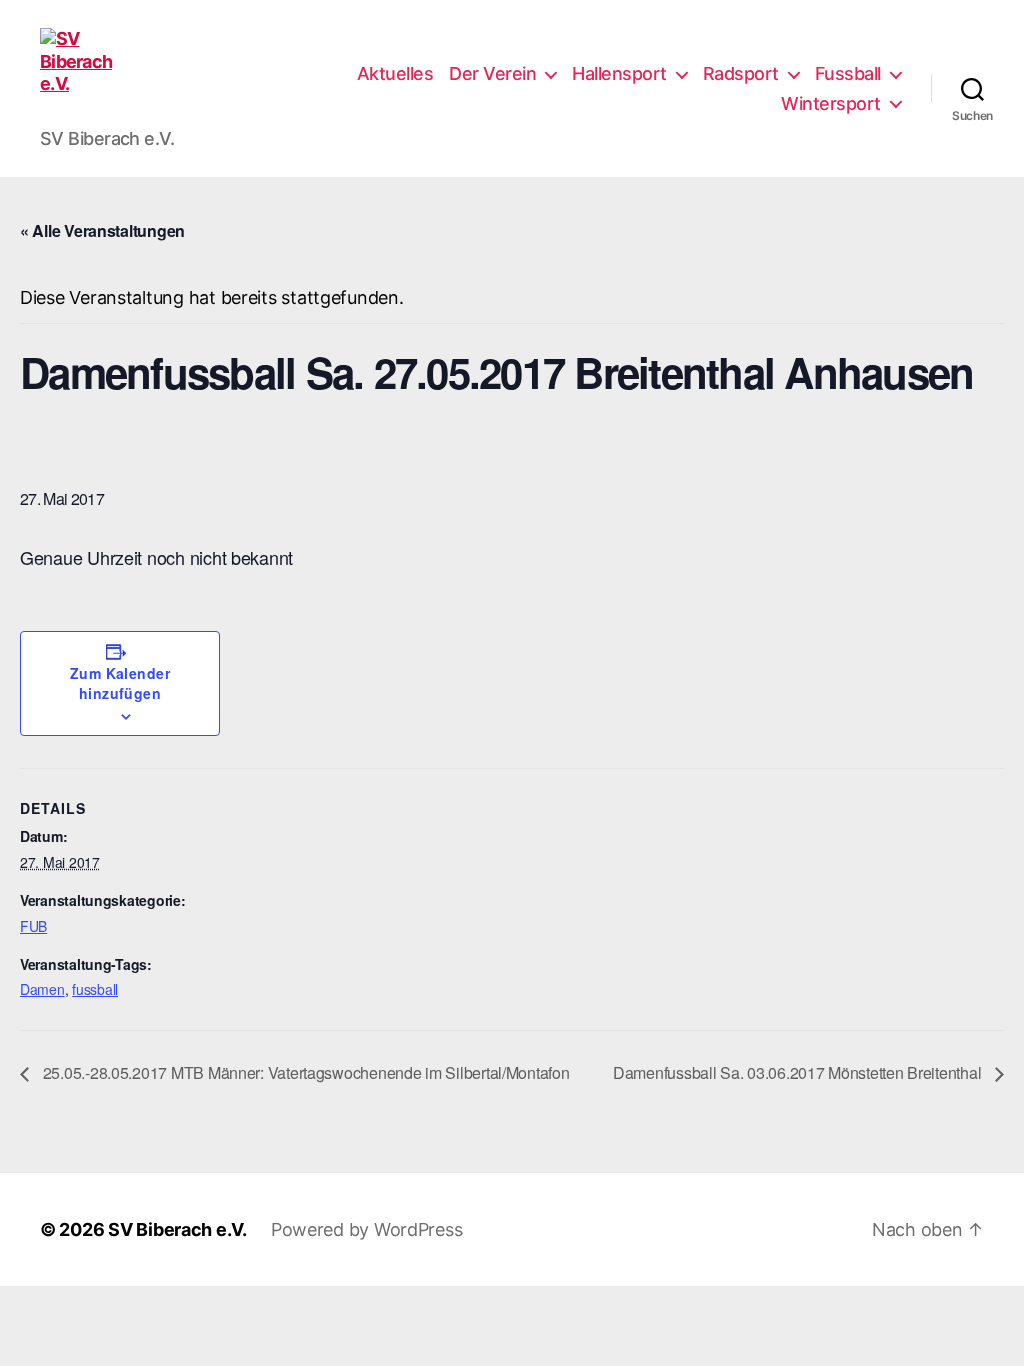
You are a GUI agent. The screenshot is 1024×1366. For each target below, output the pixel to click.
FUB (33, 926)
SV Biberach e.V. (177, 1229)
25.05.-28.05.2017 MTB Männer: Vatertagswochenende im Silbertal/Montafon (304, 1072)
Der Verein (492, 73)
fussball (95, 989)
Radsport (741, 73)
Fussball (848, 73)
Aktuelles (395, 73)
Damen (42, 989)
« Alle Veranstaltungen (102, 230)
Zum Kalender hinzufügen (120, 683)
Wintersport (831, 103)
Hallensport (619, 73)
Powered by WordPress (367, 1229)
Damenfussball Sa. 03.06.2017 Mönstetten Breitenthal (799, 1072)
